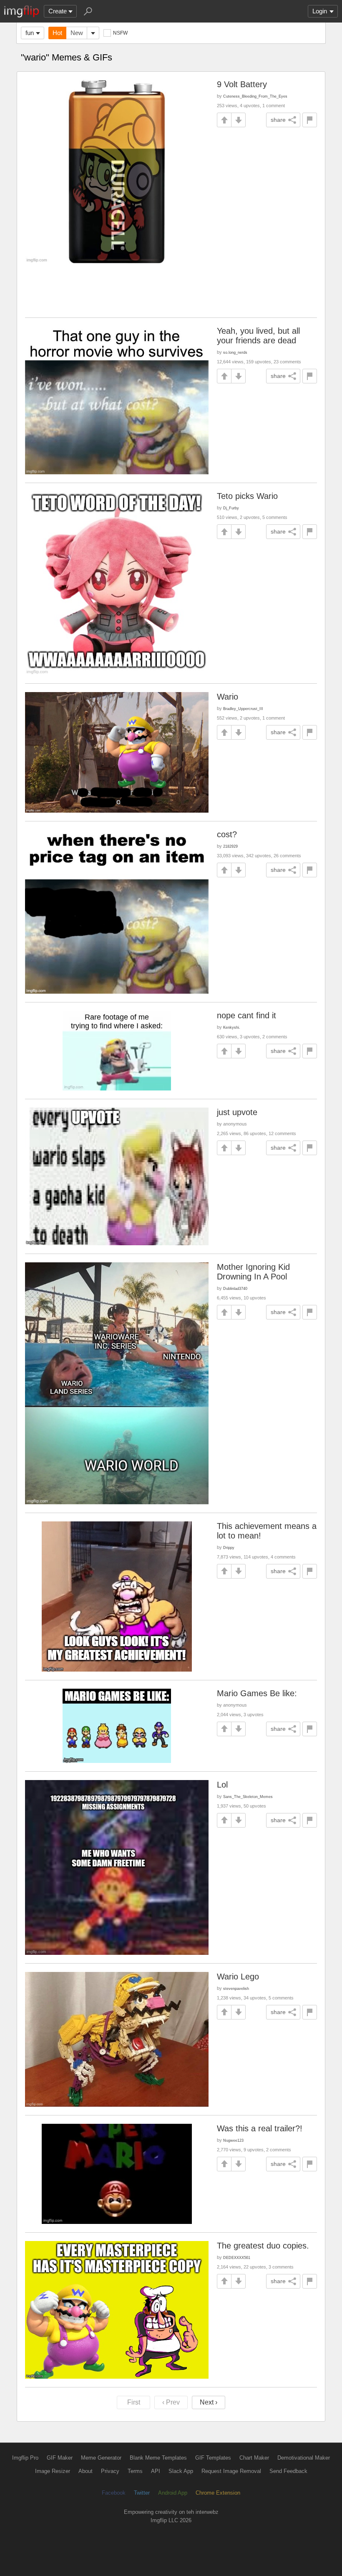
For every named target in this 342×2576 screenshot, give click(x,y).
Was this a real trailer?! (260, 2128)
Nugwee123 (233, 2140)
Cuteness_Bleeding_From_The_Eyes (255, 96)
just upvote (237, 1112)
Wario (228, 697)
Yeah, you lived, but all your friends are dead (258, 336)
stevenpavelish (236, 1988)
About (85, 2471)
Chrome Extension (218, 2493)
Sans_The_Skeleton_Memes (248, 1797)
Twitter (142, 2493)
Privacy (110, 2471)
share (278, 120)
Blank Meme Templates (158, 2458)
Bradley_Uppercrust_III (243, 709)
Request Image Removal (231, 2471)
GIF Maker (60, 2458)
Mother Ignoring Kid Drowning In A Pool (253, 1272)
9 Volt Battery (242, 84)
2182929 (230, 846)
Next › (209, 2402)
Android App (173, 2493)
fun (30, 33)
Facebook (114, 2493)
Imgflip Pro (25, 2458)
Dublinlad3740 (235, 1288)
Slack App (181, 2471)
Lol (222, 1785)
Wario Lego (238, 1977)
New (77, 33)
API (156, 2471)
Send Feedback (288, 2471)
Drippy (229, 1547)
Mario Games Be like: (257, 1693)
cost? (227, 834)
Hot (57, 33)
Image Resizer (53, 2471)
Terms (135, 2471)
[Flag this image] (310, 120)
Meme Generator (101, 2458)
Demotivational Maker (304, 2458)
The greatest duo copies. (263, 2246)
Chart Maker (254, 2458)
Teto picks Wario (247, 496)
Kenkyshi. (232, 1027)
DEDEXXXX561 (237, 2257)
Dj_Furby (231, 508)
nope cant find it (246, 1015)
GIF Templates (213, 2458)
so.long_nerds (235, 352)
